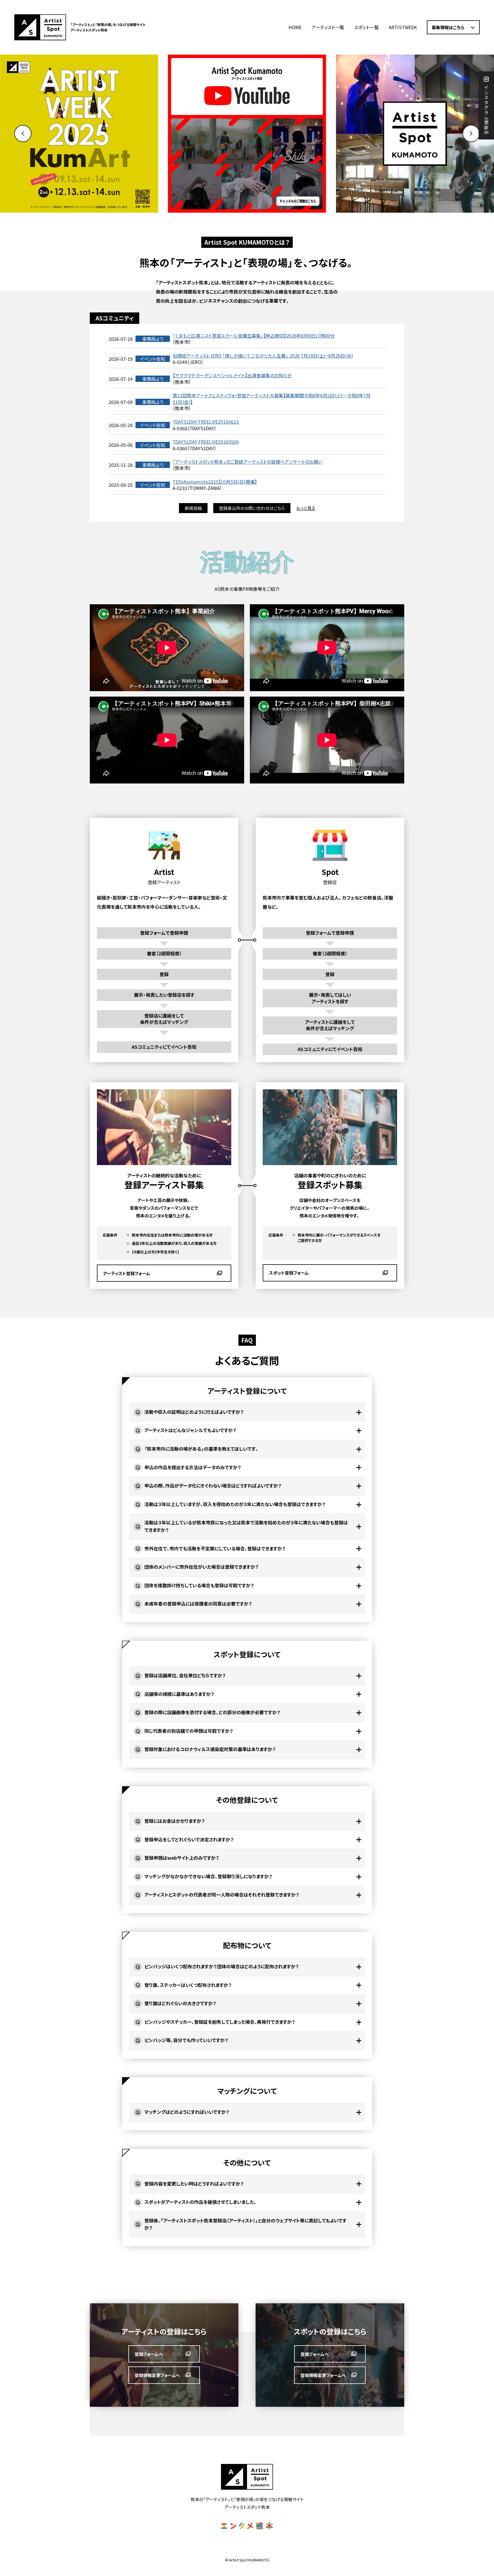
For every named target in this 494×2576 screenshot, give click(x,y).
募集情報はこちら (448, 27)
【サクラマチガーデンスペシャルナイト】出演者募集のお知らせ (232, 375)
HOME (295, 27)
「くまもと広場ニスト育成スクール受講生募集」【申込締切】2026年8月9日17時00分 (254, 336)
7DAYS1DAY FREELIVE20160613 (206, 422)
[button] (471, 133)
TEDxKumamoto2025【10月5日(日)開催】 (215, 482)
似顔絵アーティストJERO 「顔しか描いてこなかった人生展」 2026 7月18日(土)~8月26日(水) (263, 356)
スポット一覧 (366, 27)
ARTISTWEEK (403, 27)
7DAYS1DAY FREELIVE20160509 (206, 442)
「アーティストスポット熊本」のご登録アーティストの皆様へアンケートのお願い (248, 462)
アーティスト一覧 (328, 27)
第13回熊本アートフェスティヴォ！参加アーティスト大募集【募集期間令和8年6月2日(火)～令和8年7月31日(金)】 (272, 399)
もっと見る (306, 508)
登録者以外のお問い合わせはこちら (252, 508)
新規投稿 (193, 508)
